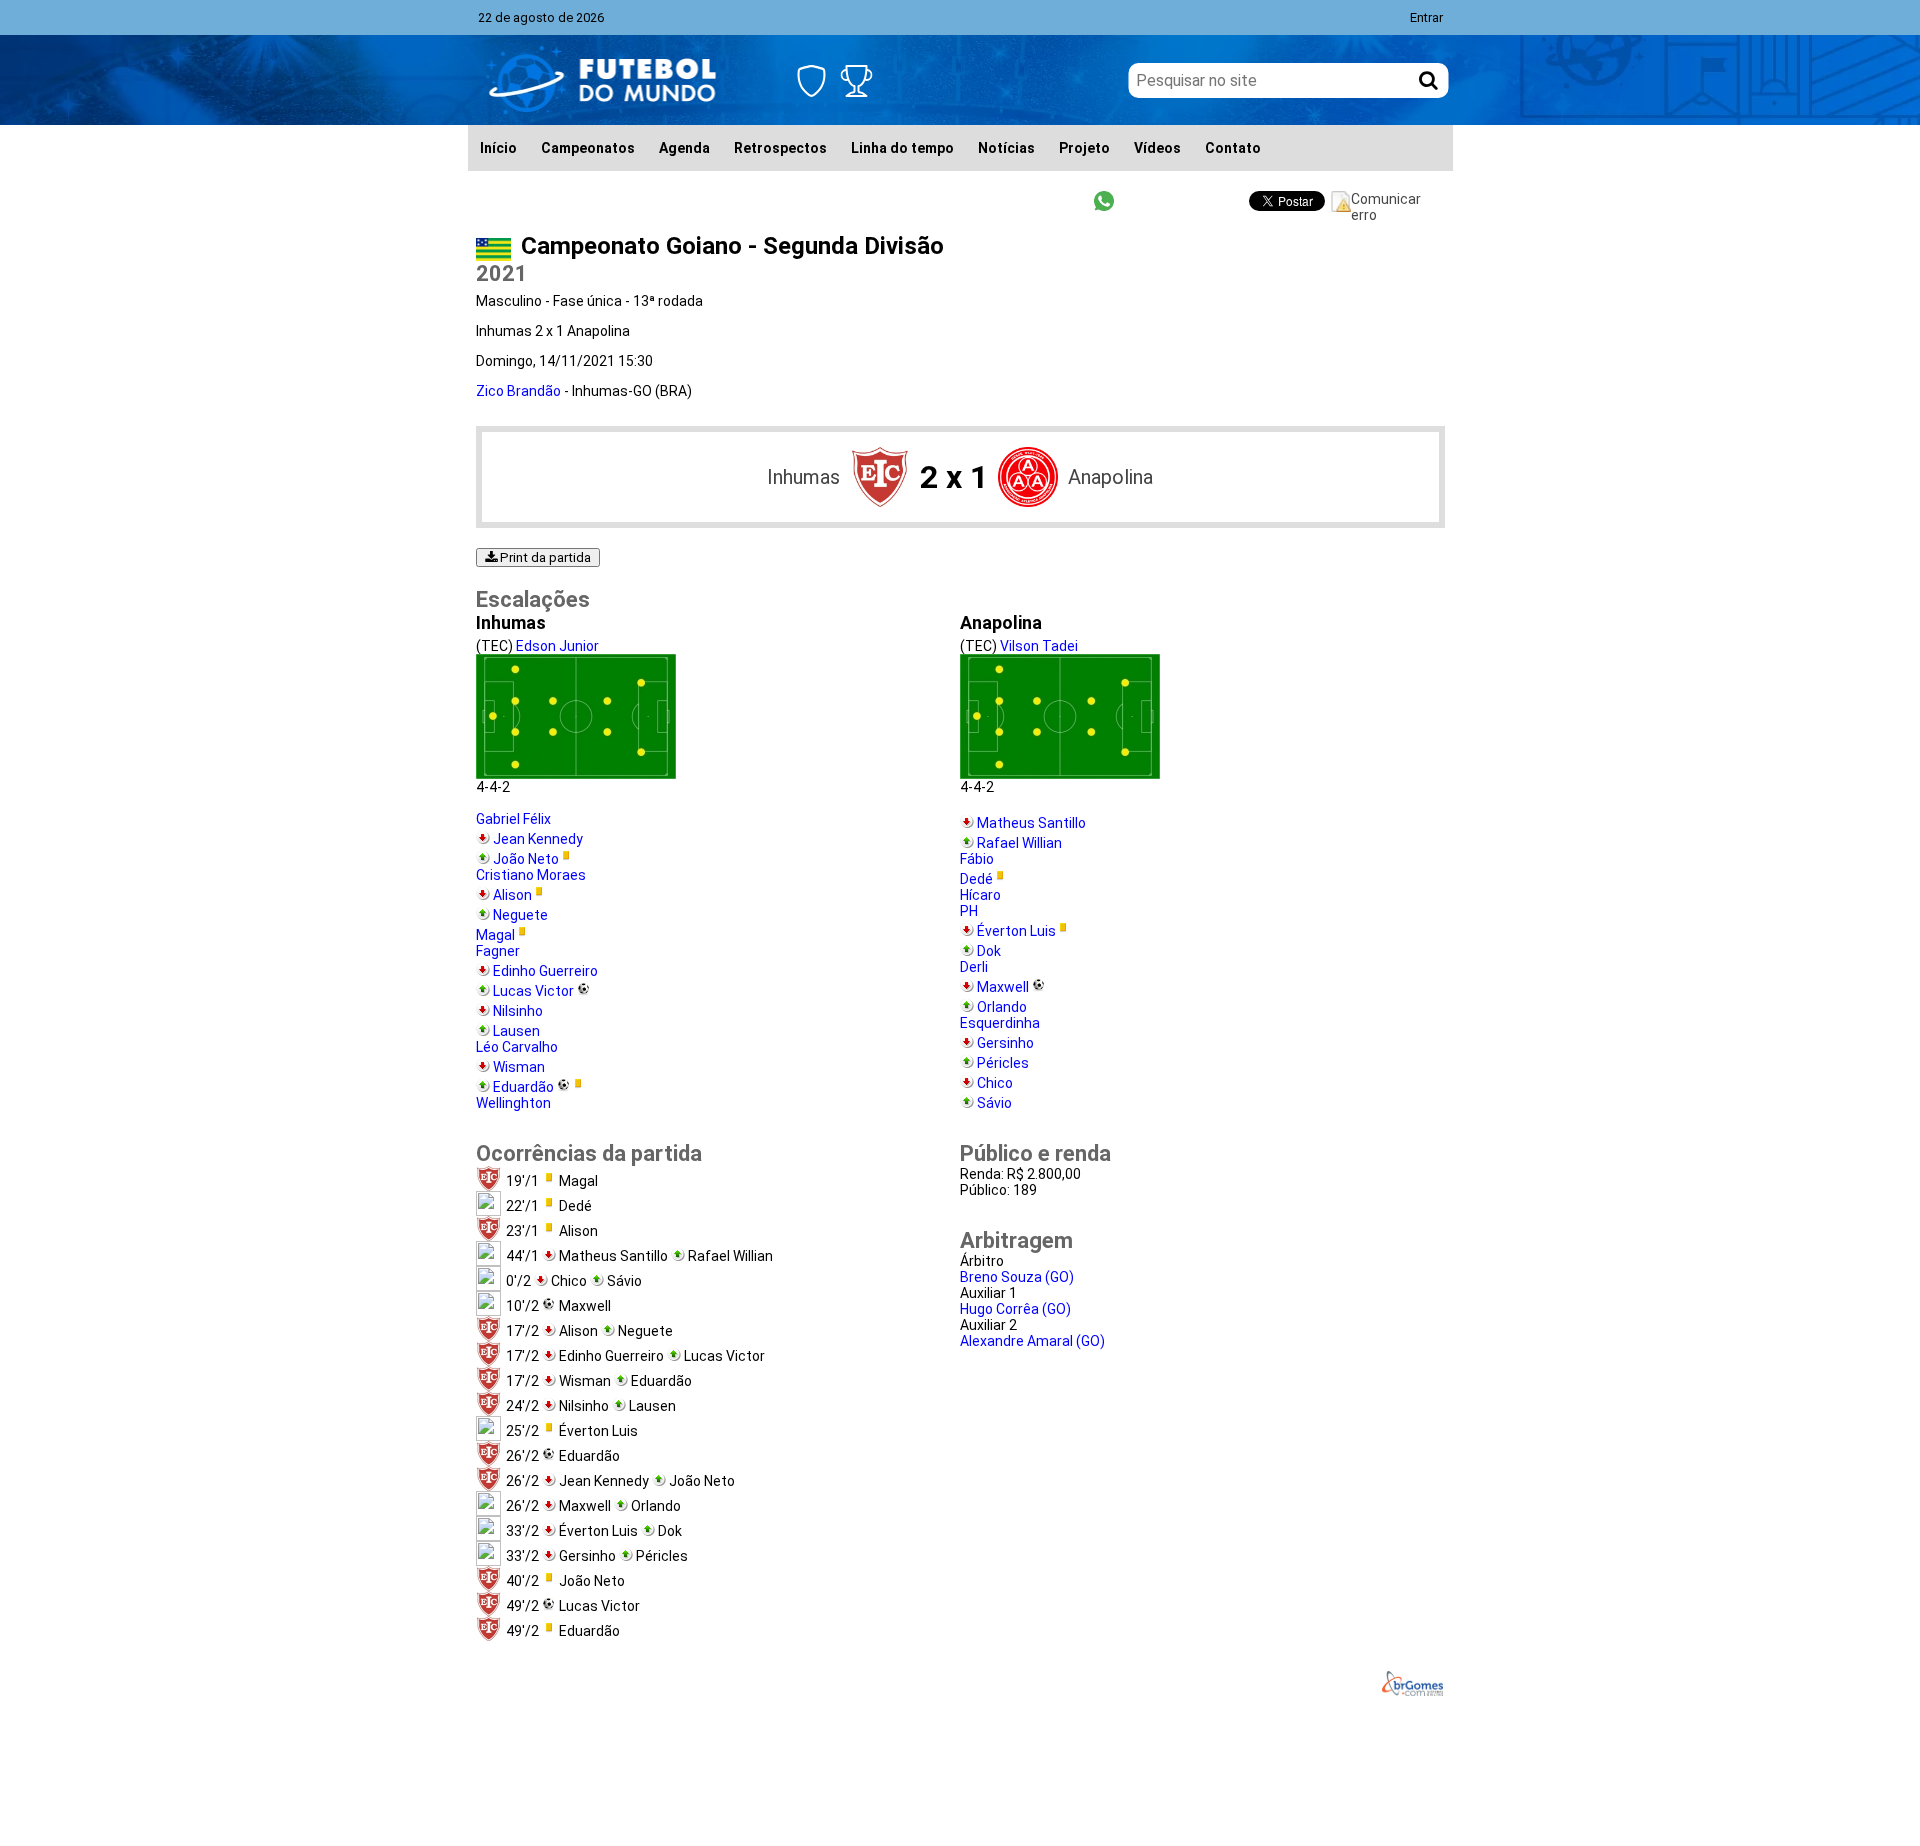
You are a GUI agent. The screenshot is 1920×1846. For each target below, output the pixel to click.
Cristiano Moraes (531, 875)
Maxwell (1003, 987)
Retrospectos (780, 148)
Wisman (519, 1067)
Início (498, 148)
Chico (995, 1083)
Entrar (1426, 17)
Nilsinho (518, 1011)
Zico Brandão (518, 391)
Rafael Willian (1019, 843)
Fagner (498, 951)
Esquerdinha (1000, 1023)
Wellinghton (513, 1103)
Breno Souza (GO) (1017, 1277)
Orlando (1002, 1007)
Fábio (977, 859)
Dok (989, 951)
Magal (495, 935)
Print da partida (544, 557)
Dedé (976, 879)
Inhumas (803, 477)
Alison (512, 895)
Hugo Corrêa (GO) (1015, 1309)
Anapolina (1110, 477)
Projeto (1084, 148)
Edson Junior (557, 646)
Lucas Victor (533, 991)
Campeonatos (588, 148)
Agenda (684, 148)
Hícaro (980, 895)
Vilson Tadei (1039, 646)
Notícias (1006, 148)
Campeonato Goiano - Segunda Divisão (732, 246)
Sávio (994, 1103)
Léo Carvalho (517, 1047)
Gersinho (1005, 1043)
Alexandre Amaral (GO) (1032, 1341)
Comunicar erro (1386, 201)
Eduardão (523, 1087)
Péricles (1003, 1063)
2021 (502, 273)
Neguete (520, 915)
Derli (974, 967)
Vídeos (1157, 148)
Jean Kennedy (538, 839)
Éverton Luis (1016, 931)
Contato (1233, 148)
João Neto (526, 859)
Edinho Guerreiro (545, 971)
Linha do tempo (902, 148)
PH (969, 911)
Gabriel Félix (513, 819)
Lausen (516, 1031)
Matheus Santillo (1031, 823)
